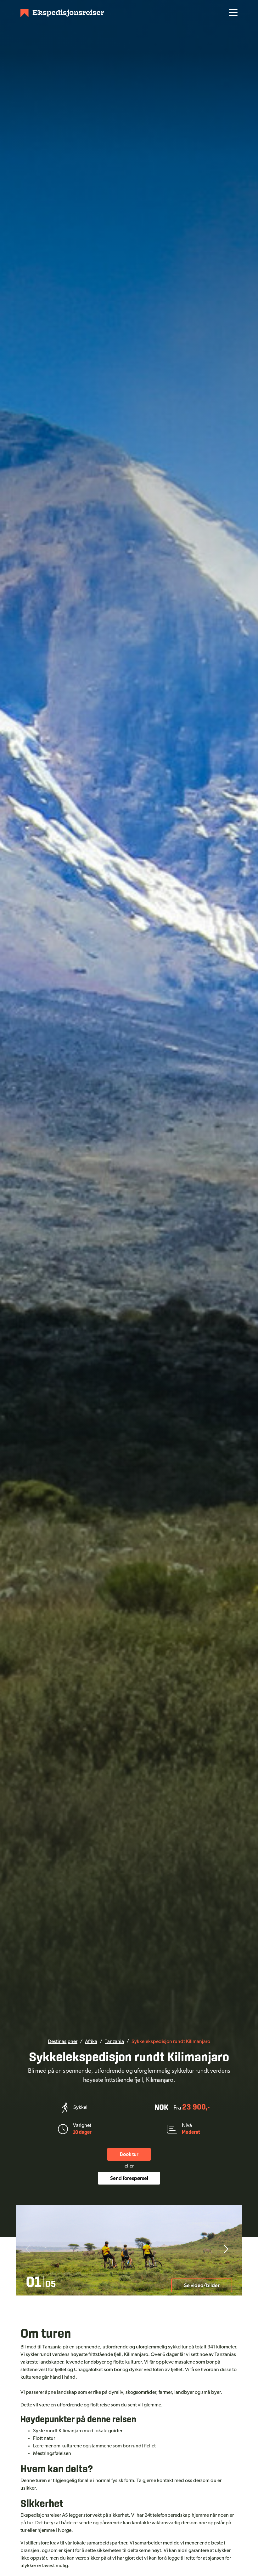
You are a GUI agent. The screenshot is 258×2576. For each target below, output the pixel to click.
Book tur (129, 2154)
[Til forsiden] (62, 13)
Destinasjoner (63, 2042)
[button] (225, 2250)
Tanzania (114, 2042)
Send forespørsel (129, 2178)
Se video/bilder (202, 2285)
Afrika (91, 2042)
